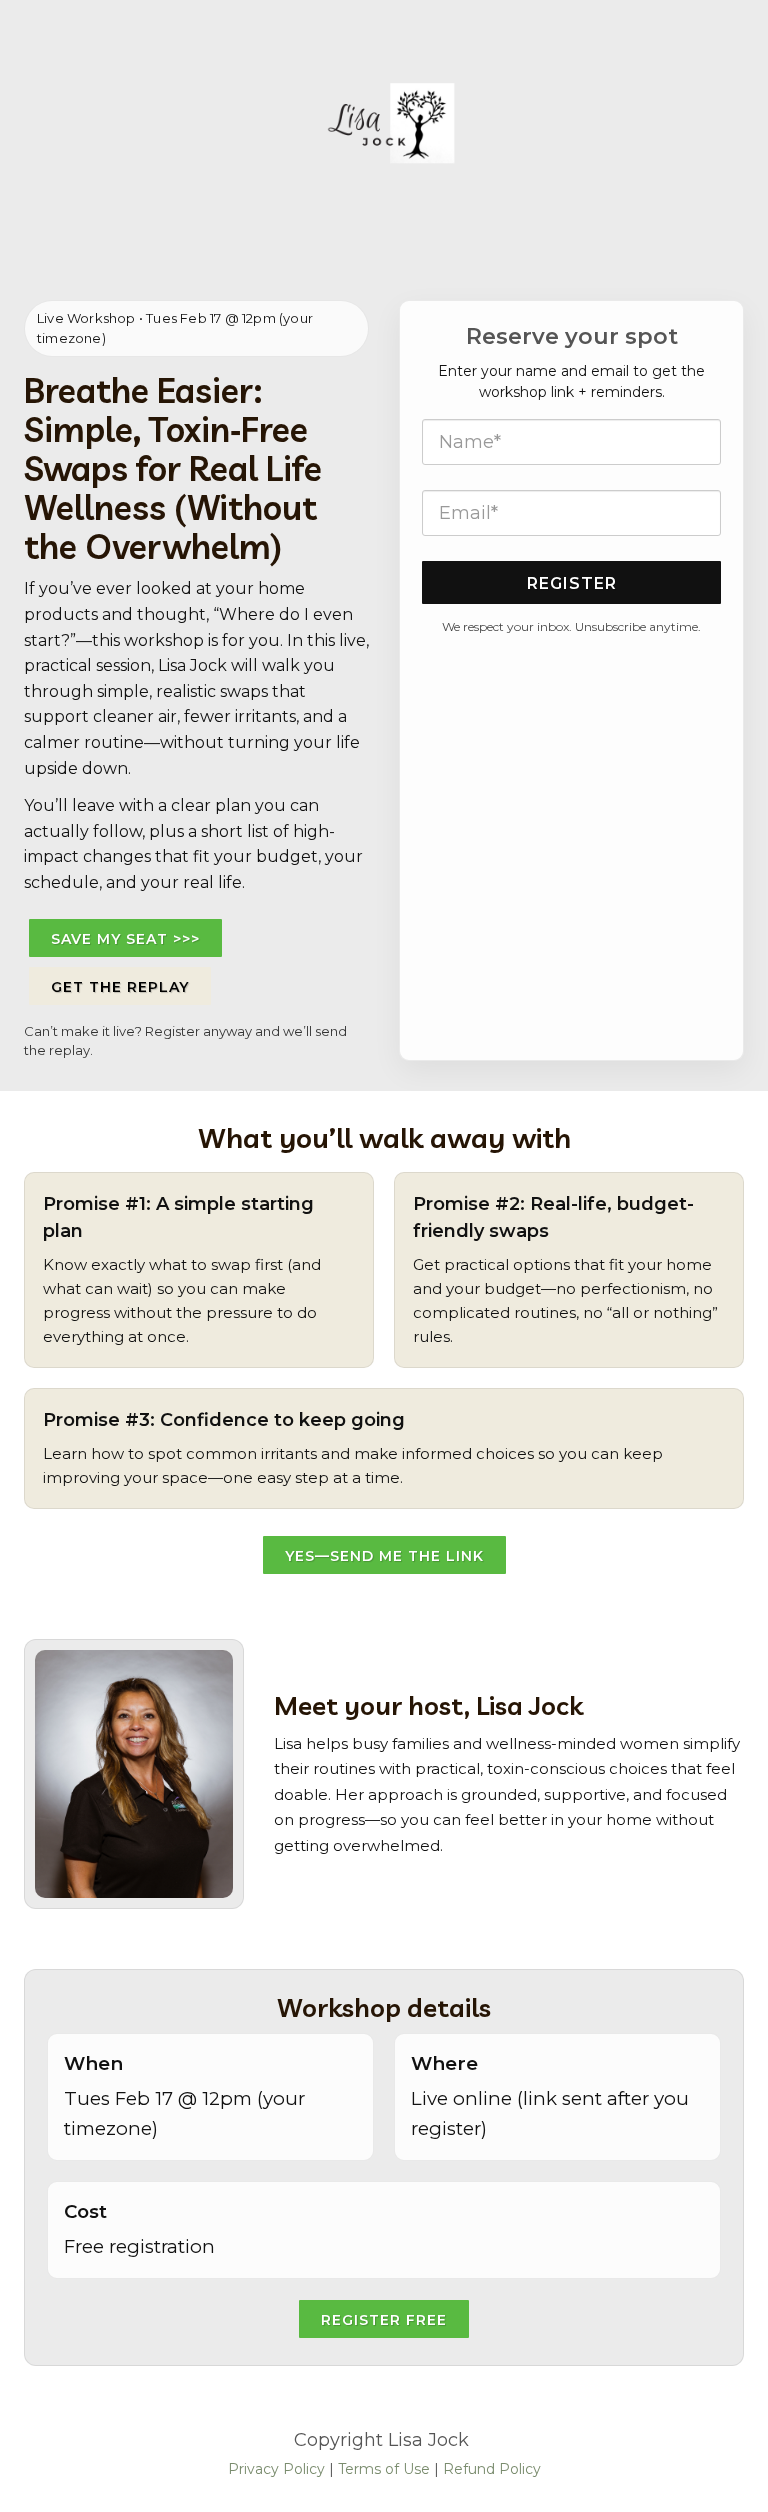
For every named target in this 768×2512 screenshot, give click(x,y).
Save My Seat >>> (125, 939)
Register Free (384, 2320)
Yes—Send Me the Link (384, 1556)
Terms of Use (384, 2469)
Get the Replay (120, 987)
